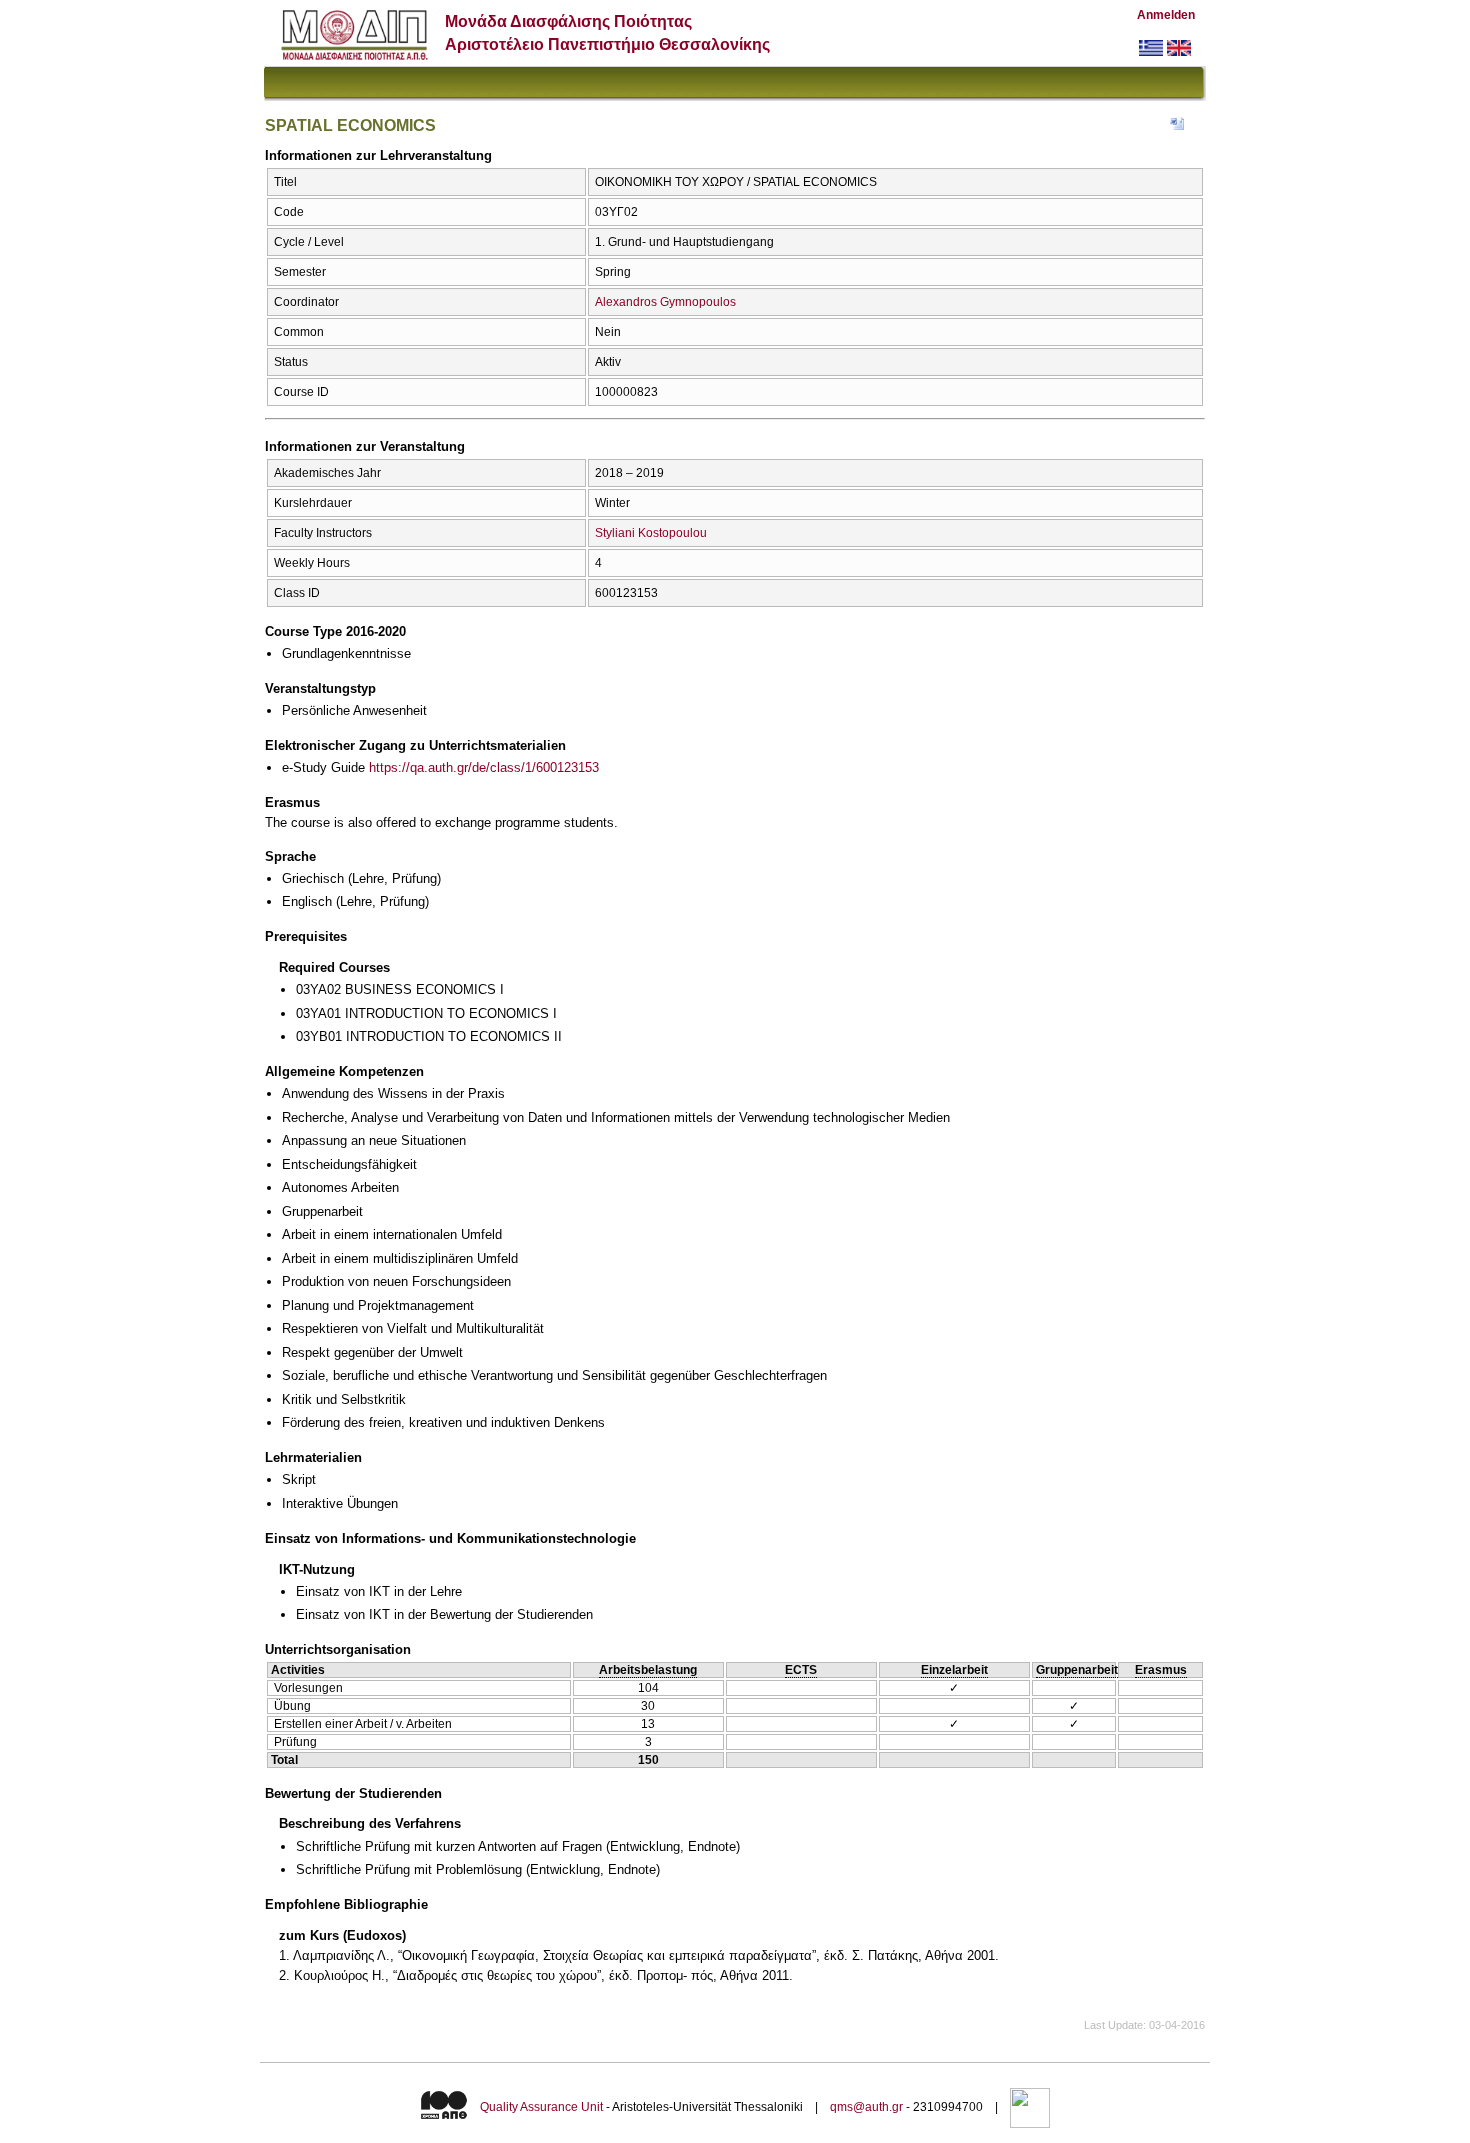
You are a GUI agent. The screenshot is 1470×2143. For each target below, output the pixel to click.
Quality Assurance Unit (541, 2107)
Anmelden (1166, 15)
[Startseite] (354, 55)
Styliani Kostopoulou (651, 533)
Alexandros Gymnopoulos (665, 302)
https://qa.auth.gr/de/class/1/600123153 (484, 767)
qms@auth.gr (866, 2107)
